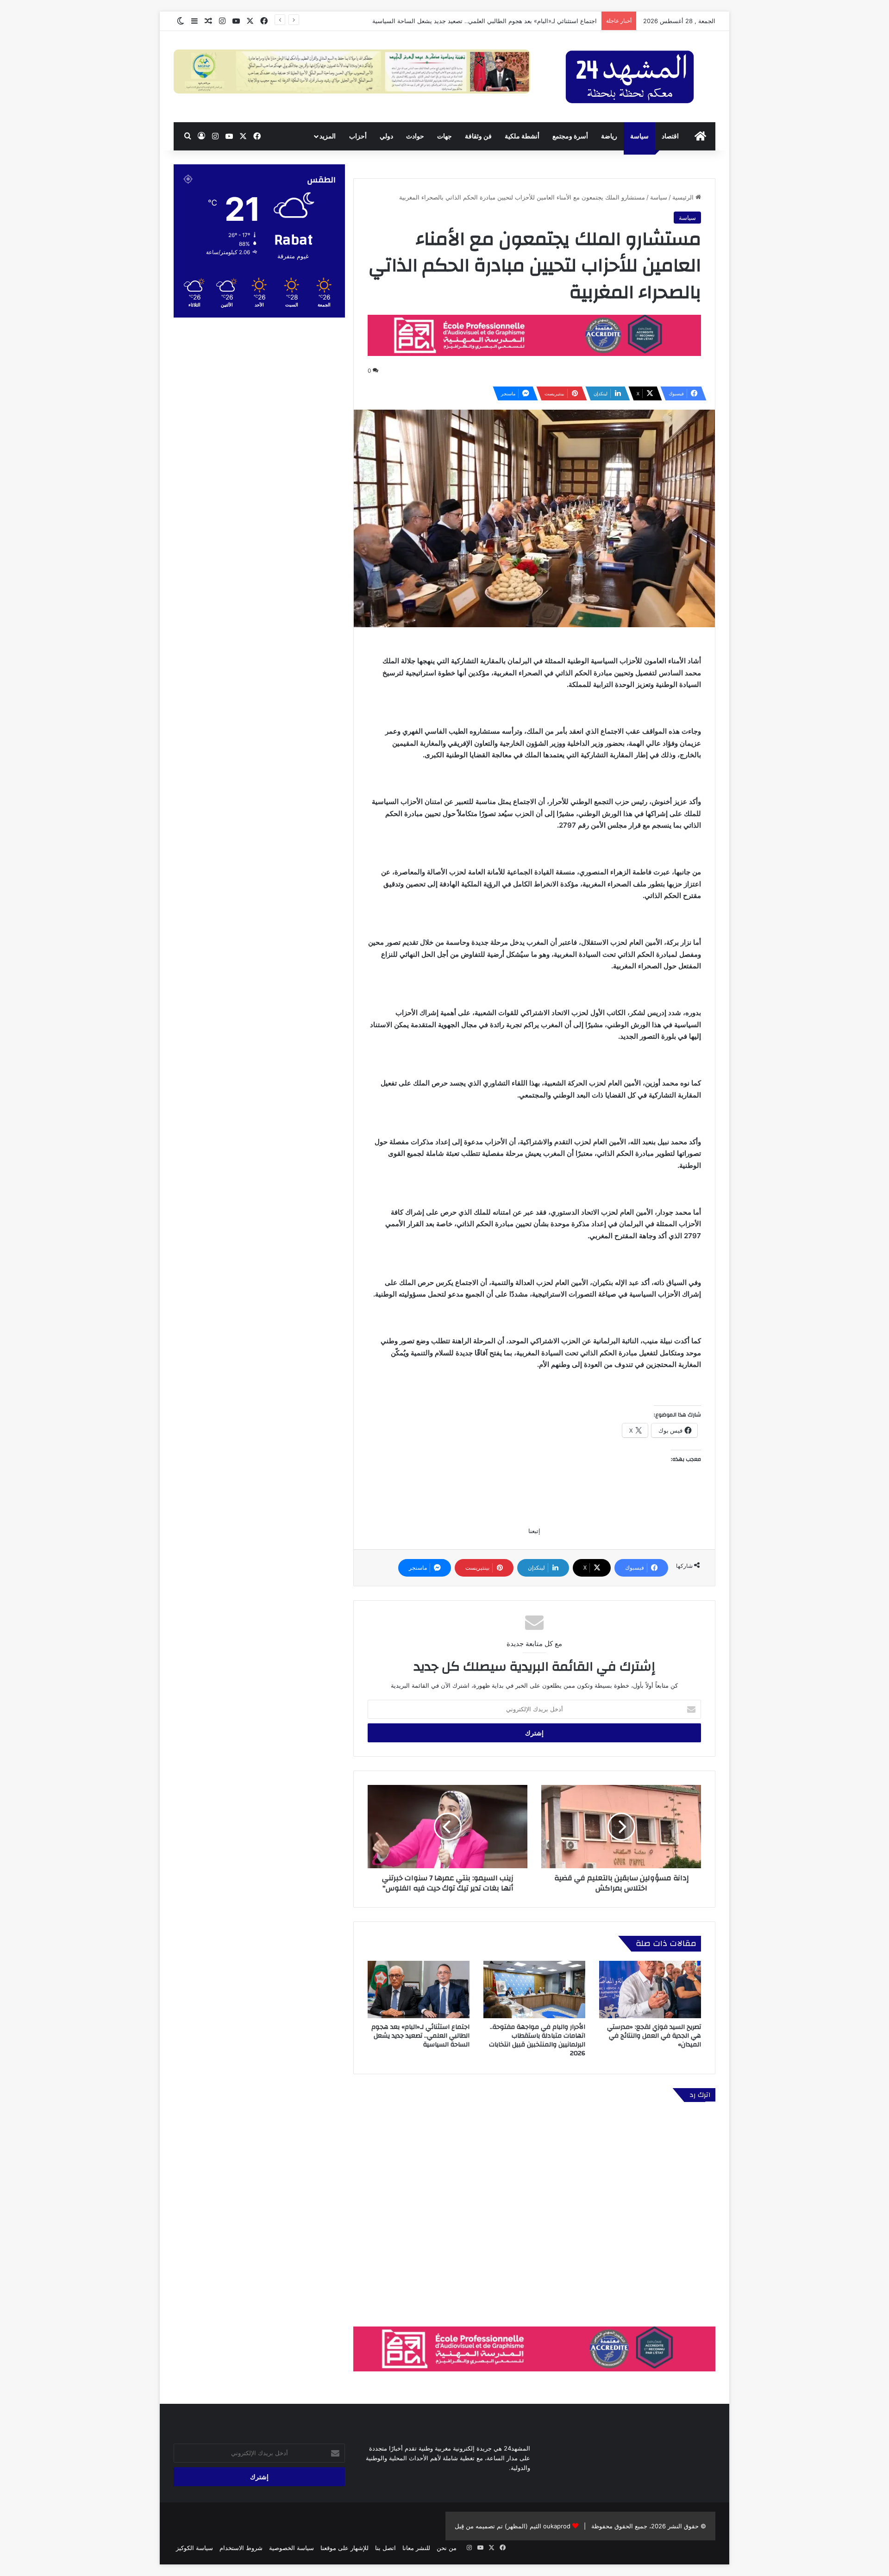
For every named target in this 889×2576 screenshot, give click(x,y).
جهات (444, 136)
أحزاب (358, 136)
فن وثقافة (478, 136)
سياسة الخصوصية (291, 2548)
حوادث (415, 136)
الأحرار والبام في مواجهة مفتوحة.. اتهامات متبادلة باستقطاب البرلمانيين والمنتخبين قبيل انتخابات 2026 (537, 2040)
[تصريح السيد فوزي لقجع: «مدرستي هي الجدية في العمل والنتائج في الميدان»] (650, 1990)
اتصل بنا (385, 2548)
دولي (386, 136)
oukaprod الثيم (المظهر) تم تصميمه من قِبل (513, 2526)
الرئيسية (684, 197)
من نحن (447, 2548)
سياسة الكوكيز (194, 2548)
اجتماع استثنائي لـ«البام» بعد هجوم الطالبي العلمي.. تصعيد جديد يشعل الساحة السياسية (420, 2036)
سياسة (639, 136)
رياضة (609, 136)
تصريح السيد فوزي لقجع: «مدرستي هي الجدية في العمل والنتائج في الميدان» (654, 2036)
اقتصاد (670, 136)
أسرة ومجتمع (570, 136)
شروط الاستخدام (241, 2548)
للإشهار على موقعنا (344, 2548)
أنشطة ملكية (522, 136)
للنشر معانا (416, 2548)
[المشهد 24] (630, 77)
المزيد (328, 136)
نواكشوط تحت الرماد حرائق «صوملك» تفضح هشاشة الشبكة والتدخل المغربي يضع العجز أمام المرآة (469, 21)
